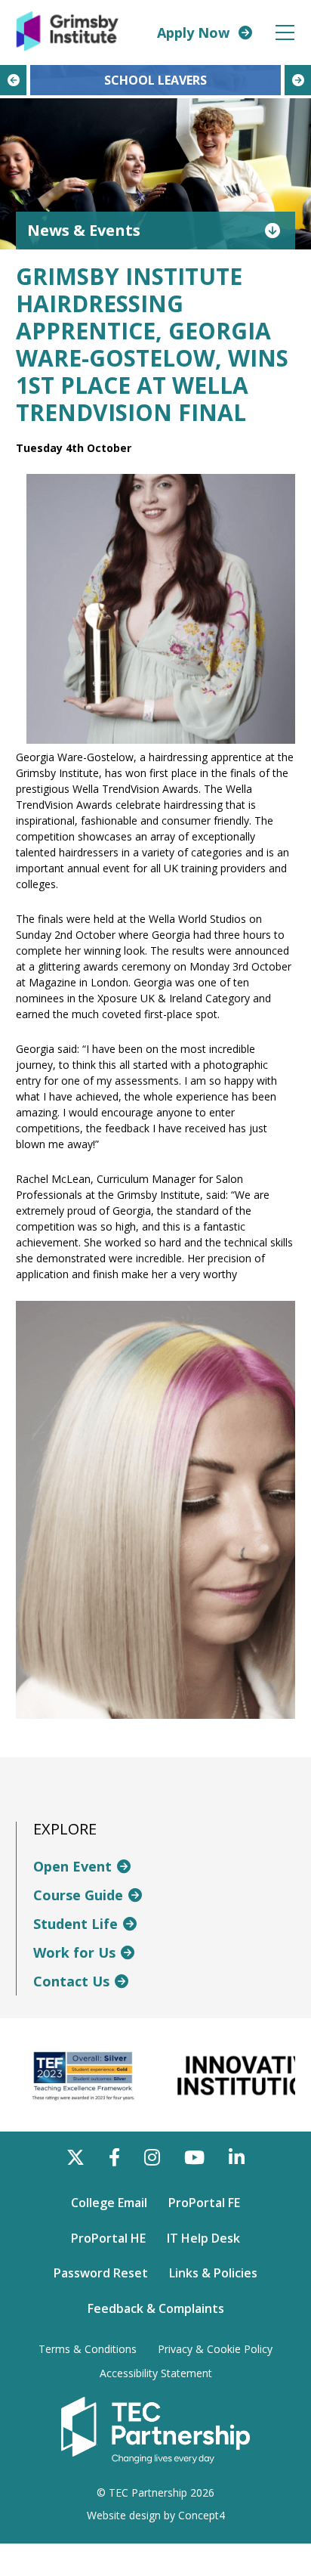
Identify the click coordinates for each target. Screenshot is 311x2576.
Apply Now (193, 33)
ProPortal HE (108, 2238)
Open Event (72, 1866)
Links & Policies (213, 2273)
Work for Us (74, 1952)
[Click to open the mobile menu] (285, 33)
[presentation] (13, 80)
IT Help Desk (203, 2238)
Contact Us (71, 1981)
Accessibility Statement (156, 2373)
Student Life (75, 1924)
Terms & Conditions (88, 2349)
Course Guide (78, 1895)
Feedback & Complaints (156, 2308)
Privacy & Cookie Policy (215, 2349)
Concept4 (202, 2515)
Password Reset (101, 2273)
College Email (109, 2203)
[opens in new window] (155, 2429)
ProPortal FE (204, 2203)
